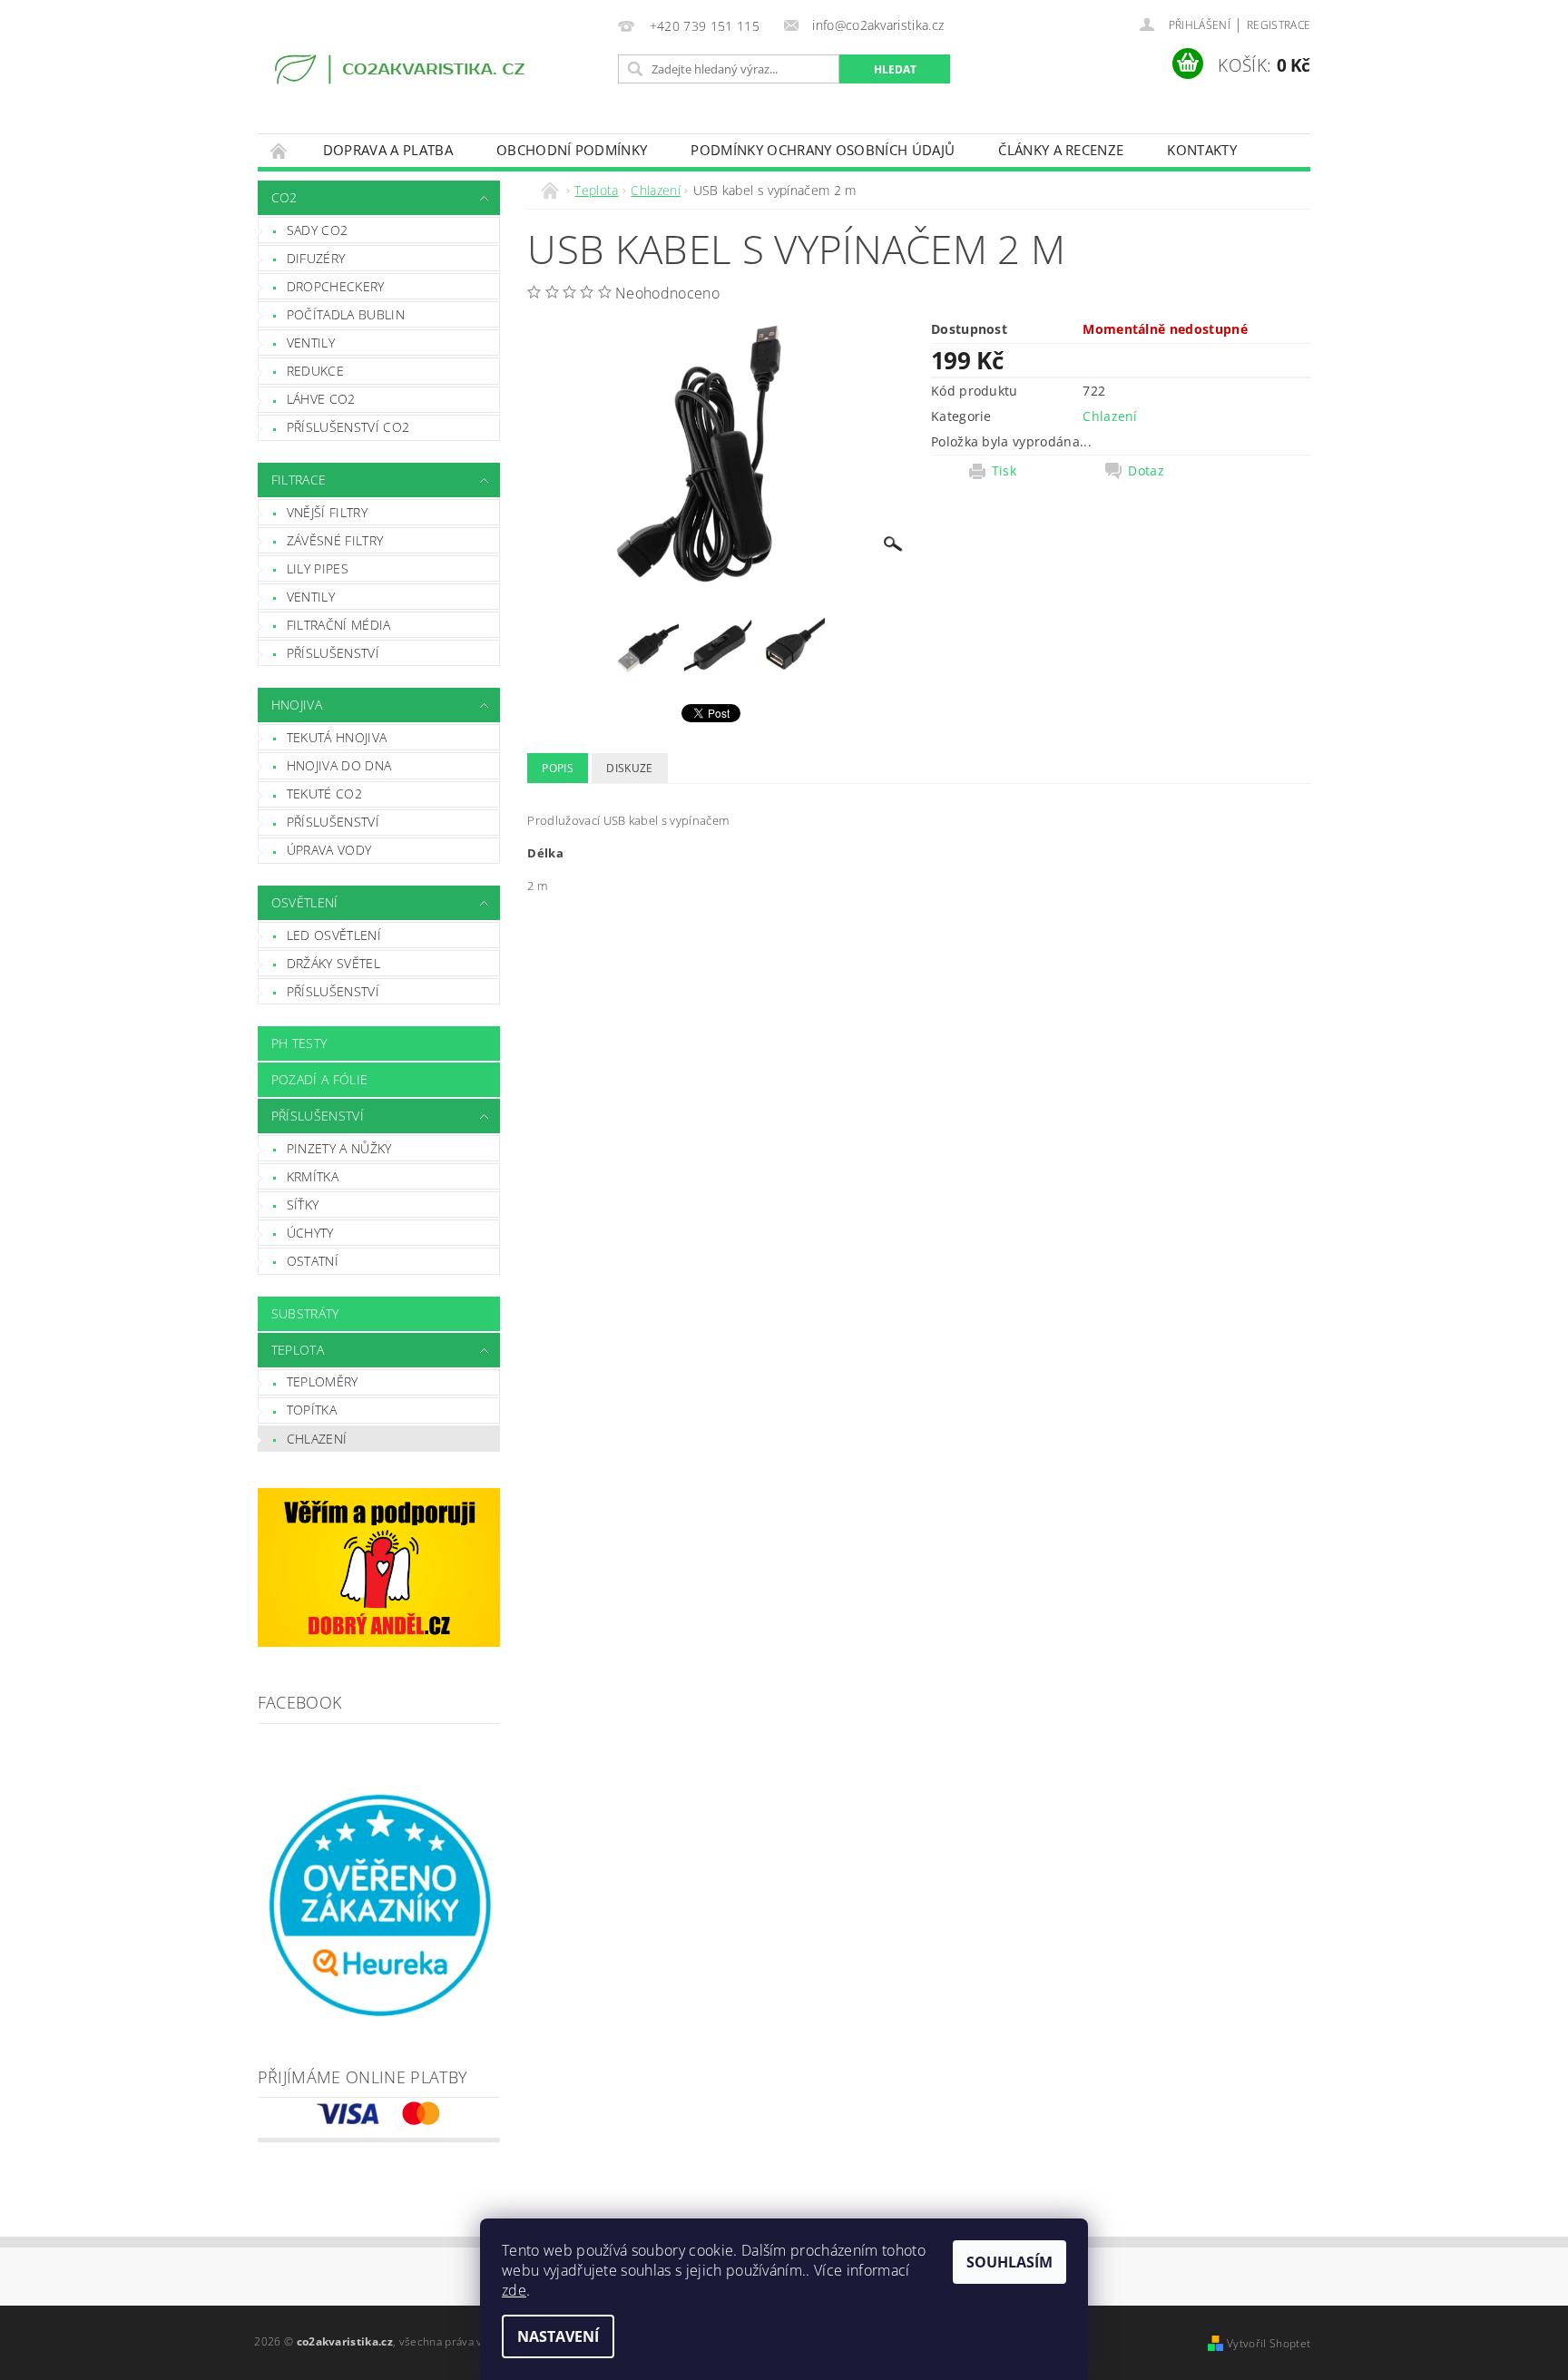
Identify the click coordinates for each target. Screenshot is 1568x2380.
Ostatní (313, 1261)
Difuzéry (316, 258)
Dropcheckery (336, 286)
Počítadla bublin (346, 314)
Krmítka (313, 1176)
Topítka (312, 1410)
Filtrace (299, 480)
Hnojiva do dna (339, 765)
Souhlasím (1009, 2262)
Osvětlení (305, 902)
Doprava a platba (388, 150)
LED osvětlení (334, 935)
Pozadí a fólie (319, 1079)
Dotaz (1146, 471)
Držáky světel (333, 963)
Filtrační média (339, 625)
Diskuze (629, 768)
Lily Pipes (318, 568)
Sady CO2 (318, 230)
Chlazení (317, 1439)
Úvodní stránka (279, 150)
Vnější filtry (327, 512)
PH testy (299, 1043)
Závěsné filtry (335, 540)
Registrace (1279, 25)
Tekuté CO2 (324, 793)
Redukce (315, 371)
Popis (558, 768)
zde (514, 2290)
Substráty (305, 1313)
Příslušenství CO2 (348, 427)
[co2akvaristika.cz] (402, 72)
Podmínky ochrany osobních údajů (823, 150)
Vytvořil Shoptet (1269, 2343)
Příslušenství (333, 653)
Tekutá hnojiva (337, 737)
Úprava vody (329, 850)
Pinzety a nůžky (339, 1148)
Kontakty (1202, 150)
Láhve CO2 (321, 399)
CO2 (284, 197)
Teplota (298, 1350)
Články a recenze (1061, 150)
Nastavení (558, 2336)
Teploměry (323, 1381)
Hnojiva (297, 705)
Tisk (1004, 471)
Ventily (311, 343)
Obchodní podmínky (572, 150)
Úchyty (310, 1233)
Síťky (303, 1205)
